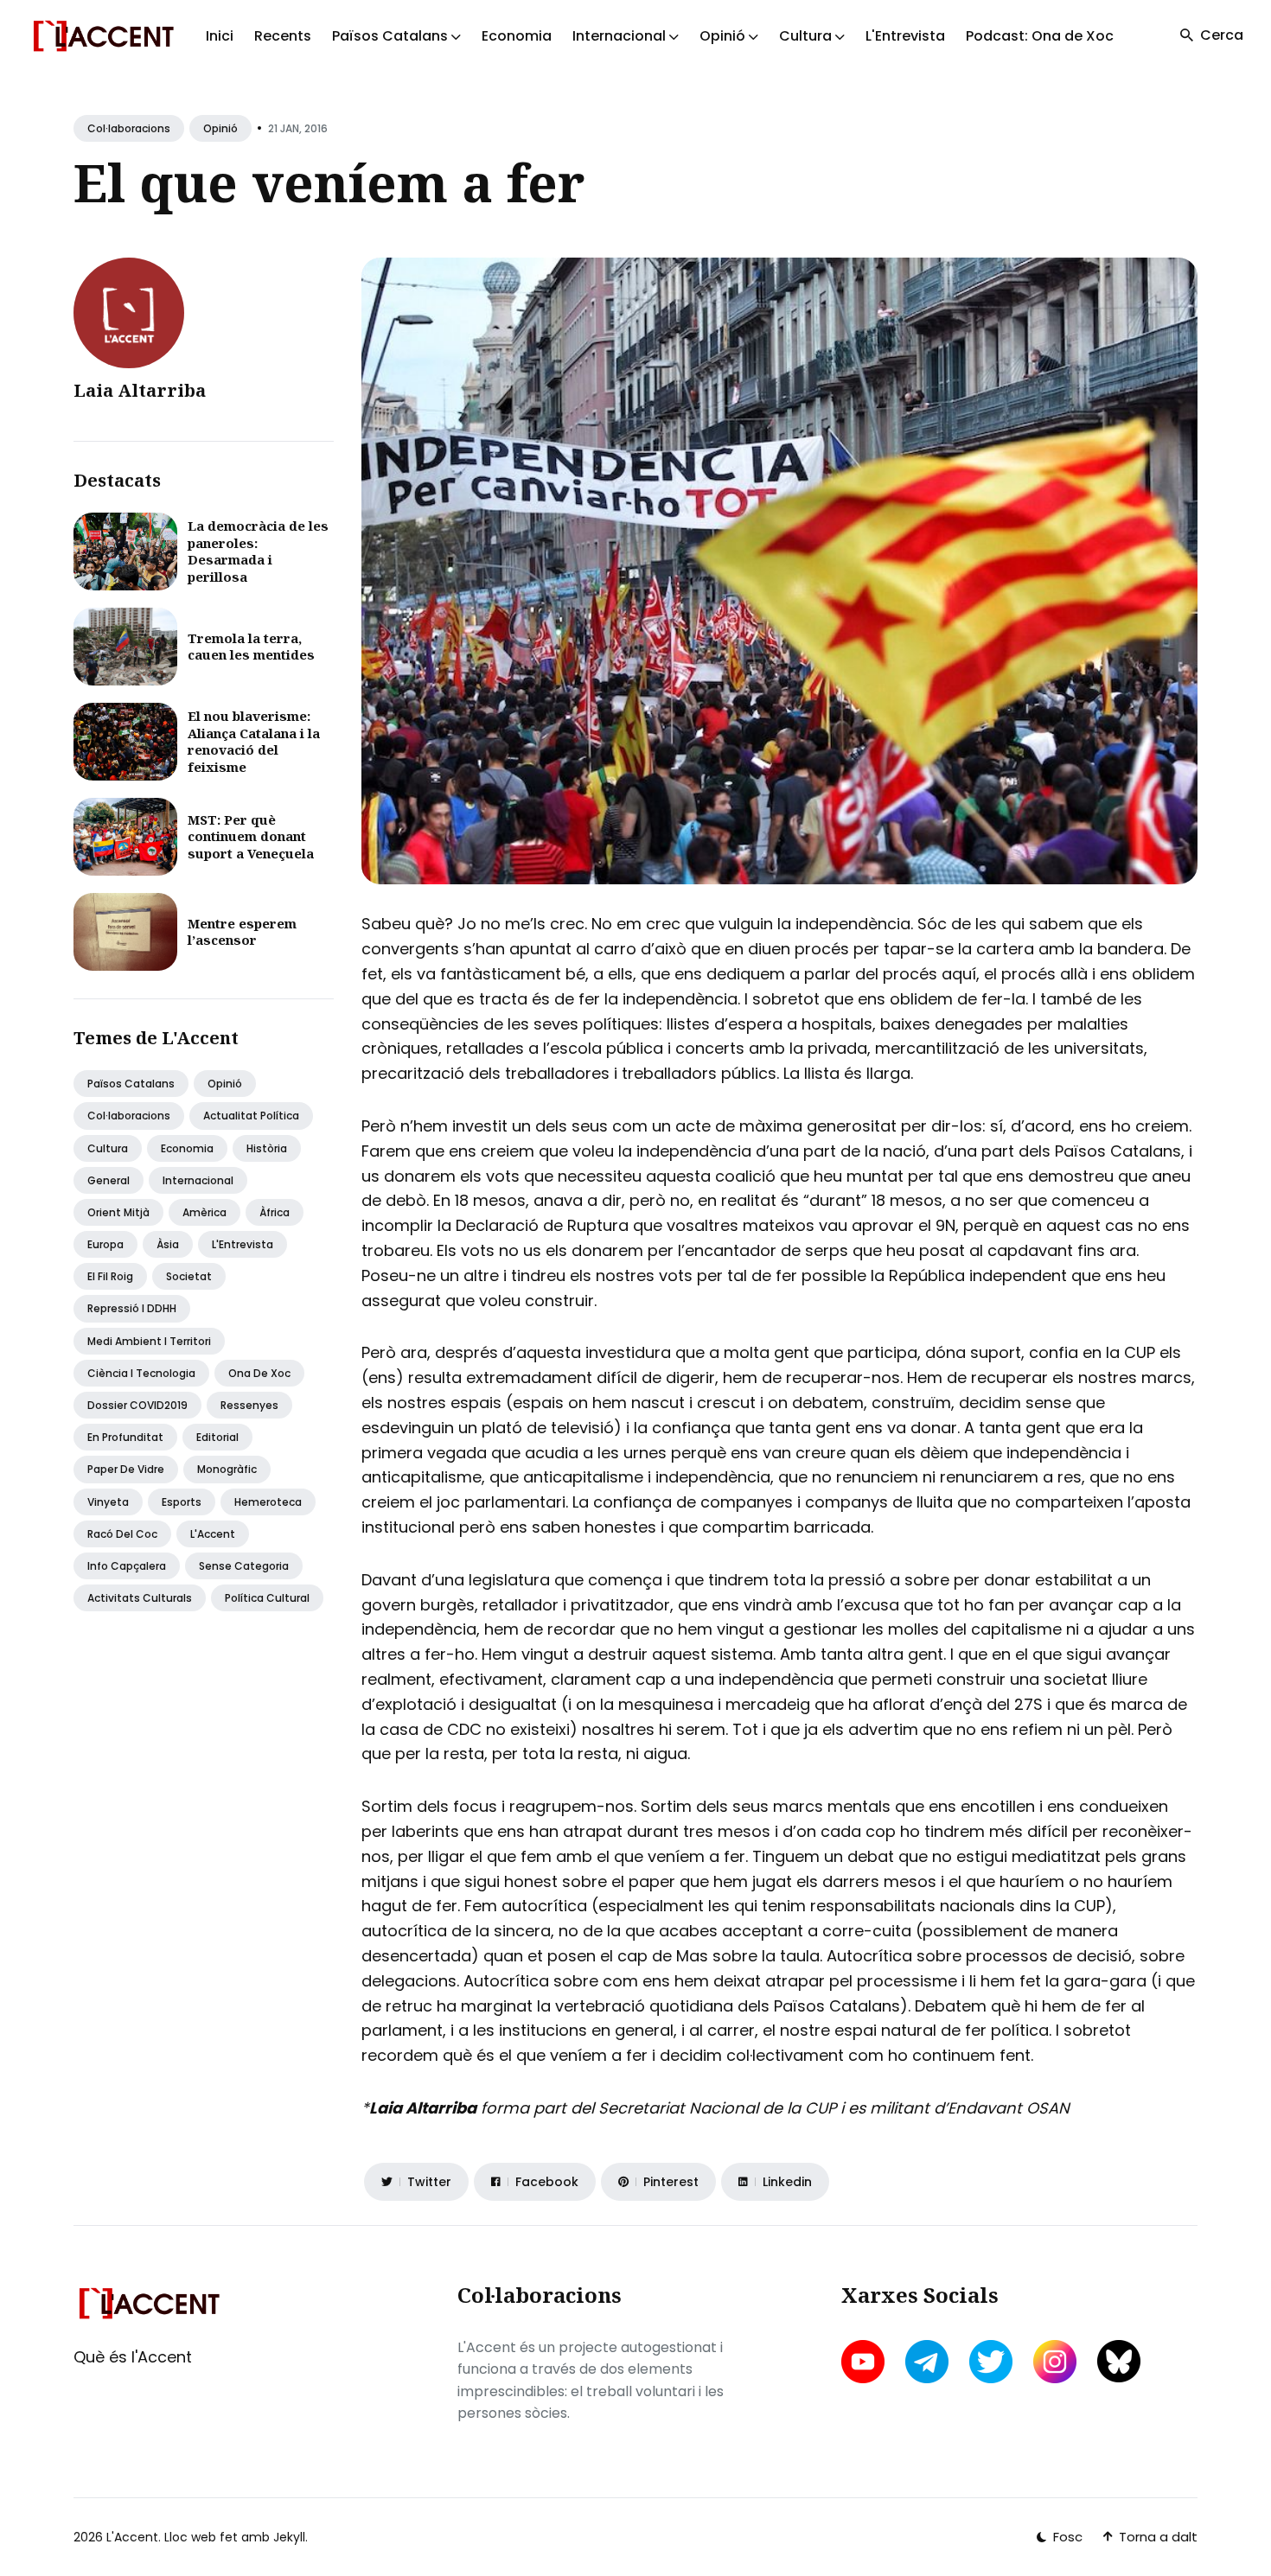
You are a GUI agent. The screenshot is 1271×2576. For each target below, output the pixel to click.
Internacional (198, 1180)
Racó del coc (122, 1534)
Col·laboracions (129, 128)
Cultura (108, 1148)
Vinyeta (108, 1502)
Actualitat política (251, 1116)
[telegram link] (927, 2362)
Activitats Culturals (140, 1598)
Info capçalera (127, 1566)
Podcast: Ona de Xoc (1040, 36)
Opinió (220, 128)
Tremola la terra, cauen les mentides (251, 647)
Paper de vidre (126, 1469)
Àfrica (275, 1212)
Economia (517, 36)
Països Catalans (131, 1084)
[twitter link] (991, 2362)
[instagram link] (1055, 2362)
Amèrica (204, 1212)
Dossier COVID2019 (137, 1405)
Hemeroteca (268, 1502)
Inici (220, 36)
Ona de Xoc (259, 1373)
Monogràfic (227, 1469)
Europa (105, 1244)
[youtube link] (865, 2362)
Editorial (217, 1437)
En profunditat (125, 1437)
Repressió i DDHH (132, 1308)
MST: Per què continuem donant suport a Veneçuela (251, 836)
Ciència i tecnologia (141, 1373)
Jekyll (289, 2537)
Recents (283, 36)
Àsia (168, 1244)
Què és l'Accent (133, 2357)
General (109, 1180)
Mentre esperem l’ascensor (242, 932)
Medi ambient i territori (149, 1341)
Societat (189, 1276)
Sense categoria (244, 1566)
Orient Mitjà (118, 1212)
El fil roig (110, 1276)
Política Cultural (267, 1598)
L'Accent (213, 1534)
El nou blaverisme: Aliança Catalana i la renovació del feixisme (254, 741)
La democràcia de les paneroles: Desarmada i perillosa (258, 551)
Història (267, 1148)
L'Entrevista (905, 36)
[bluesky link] (1119, 2361)
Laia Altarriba (140, 390)
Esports (182, 1502)
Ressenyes (249, 1405)
